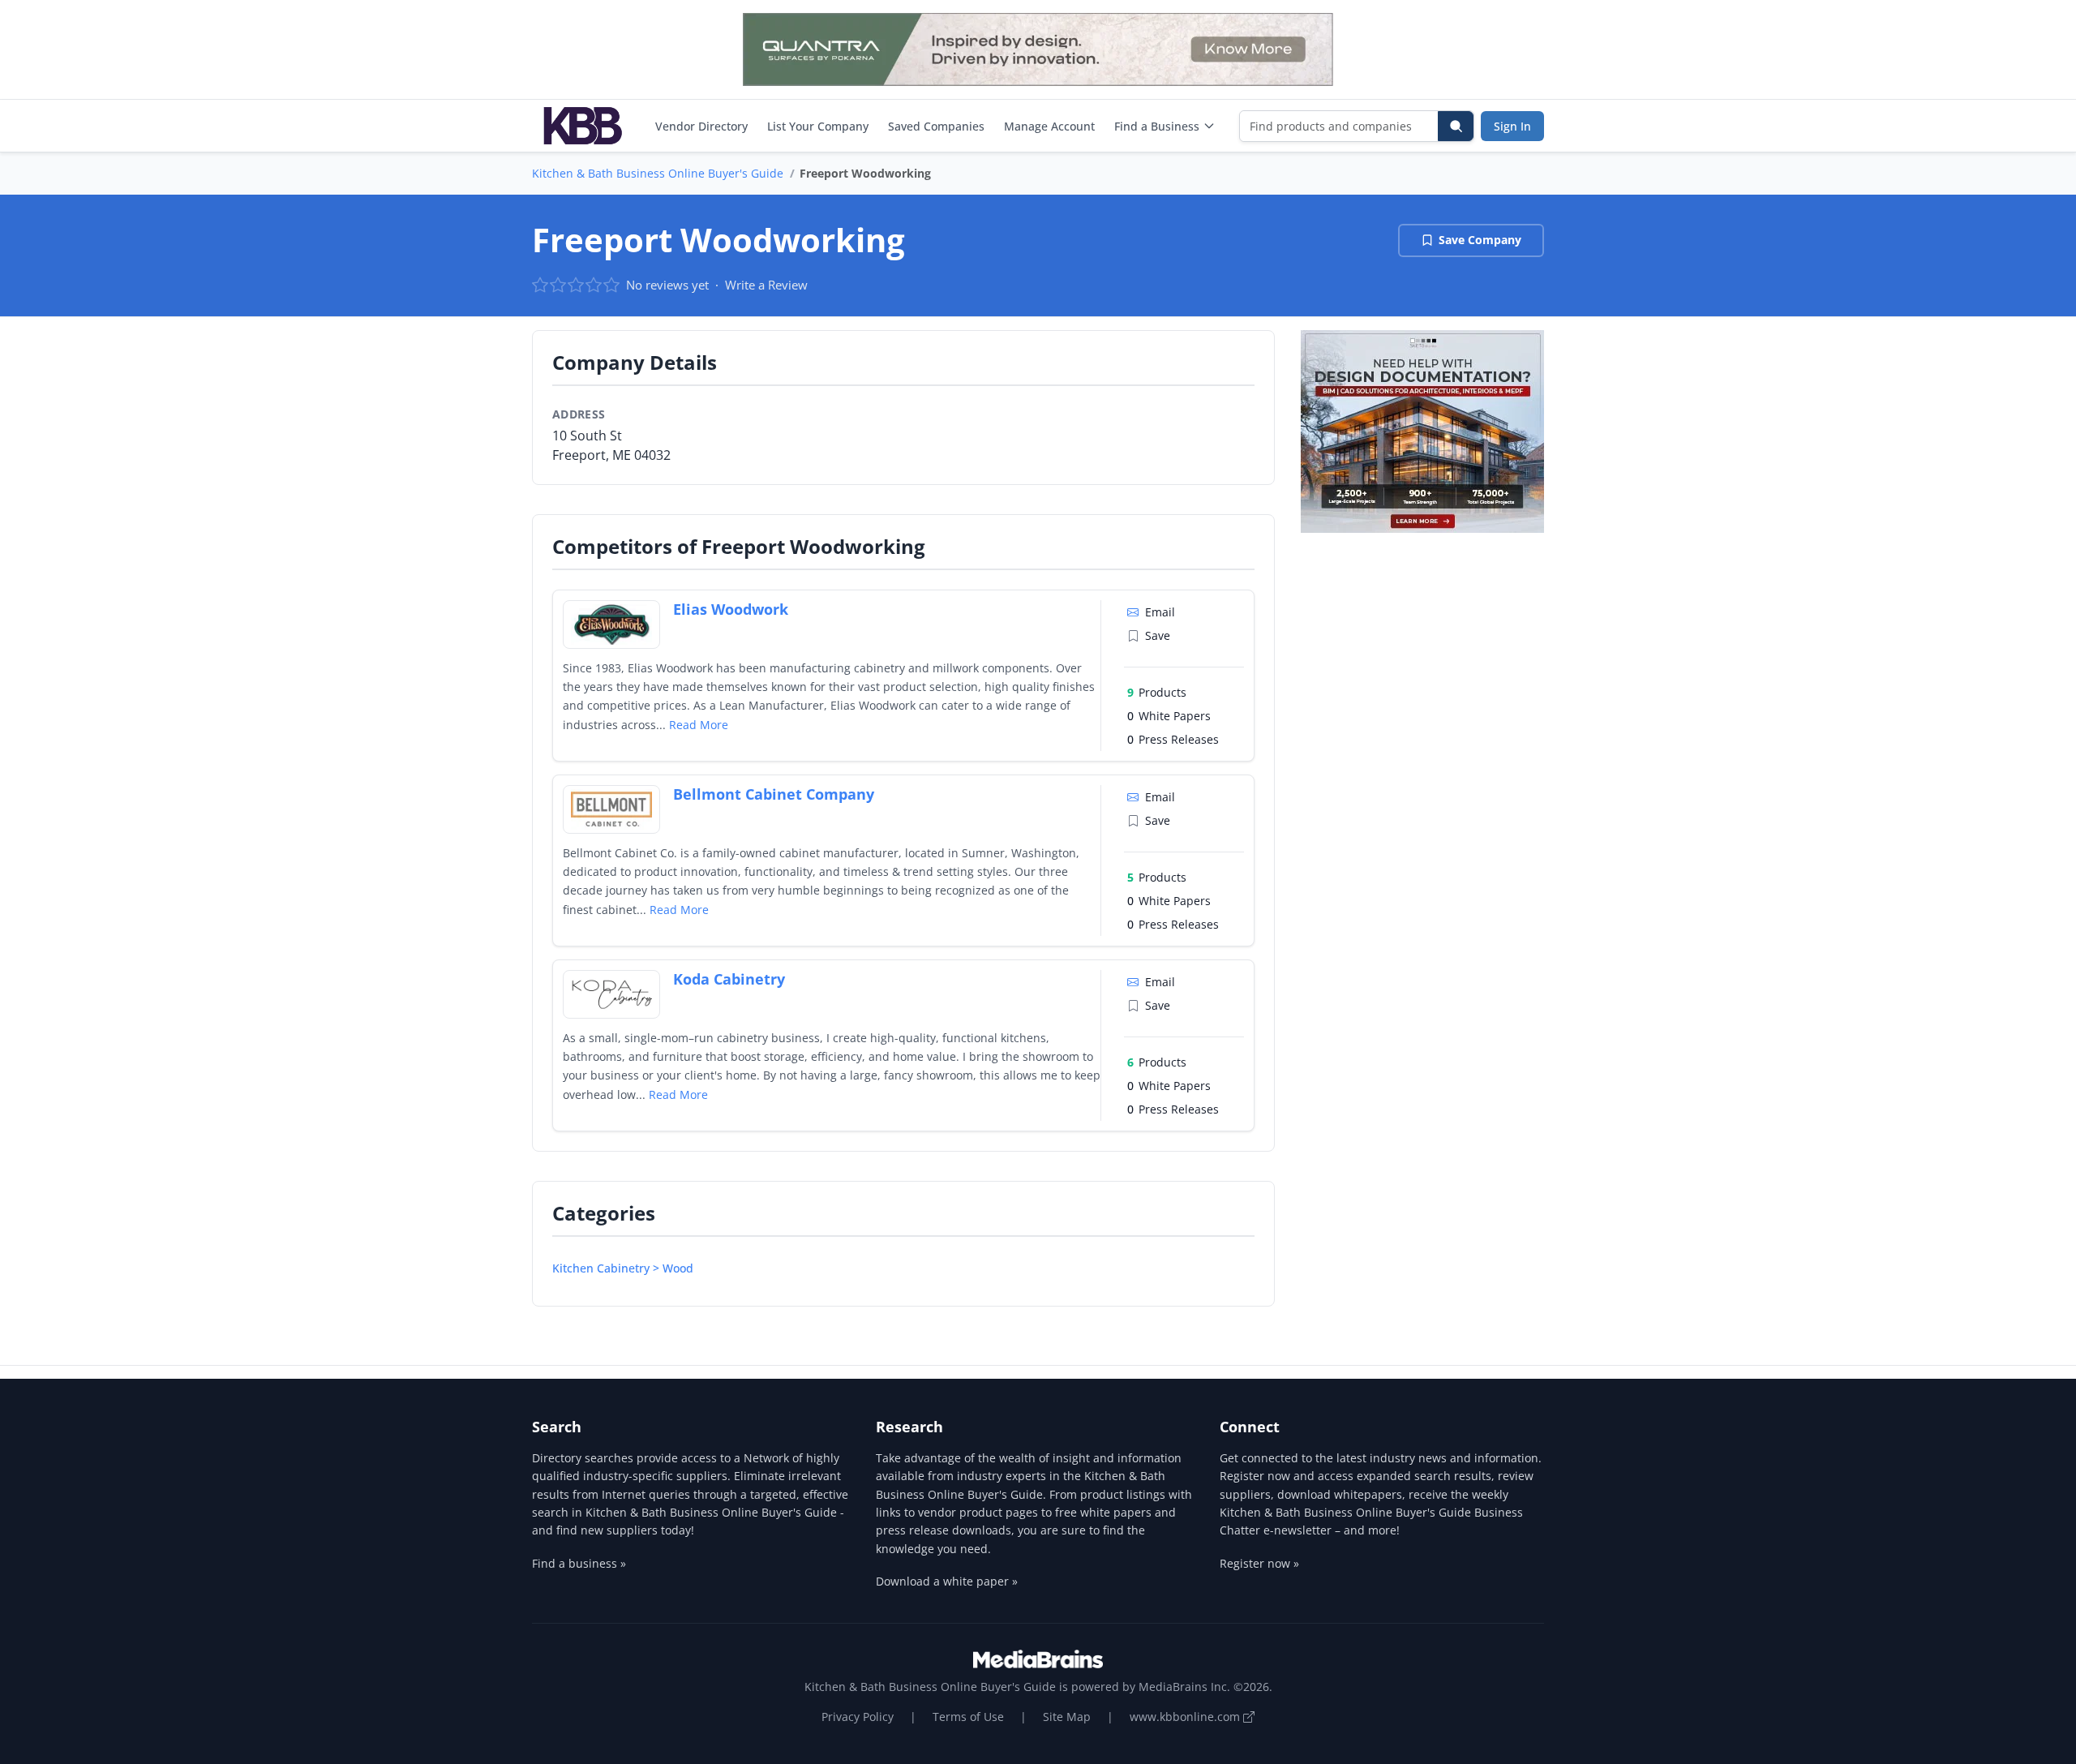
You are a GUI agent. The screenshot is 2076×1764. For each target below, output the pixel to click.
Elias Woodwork (731, 609)
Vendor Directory (701, 126)
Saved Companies (936, 126)
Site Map (1067, 1717)
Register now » (1259, 1563)
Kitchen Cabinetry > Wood (623, 1268)
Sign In (1512, 126)
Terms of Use (968, 1717)
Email (1160, 612)
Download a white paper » (947, 1581)
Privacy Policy (858, 1717)
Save (1158, 635)
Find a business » (579, 1563)
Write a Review (766, 285)
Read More (699, 725)
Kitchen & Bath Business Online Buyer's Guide (658, 173)
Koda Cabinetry (729, 979)
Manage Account (1049, 126)
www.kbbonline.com (1186, 1717)
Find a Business (1157, 126)
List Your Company (818, 126)
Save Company (1480, 240)
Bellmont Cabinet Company (774, 794)
